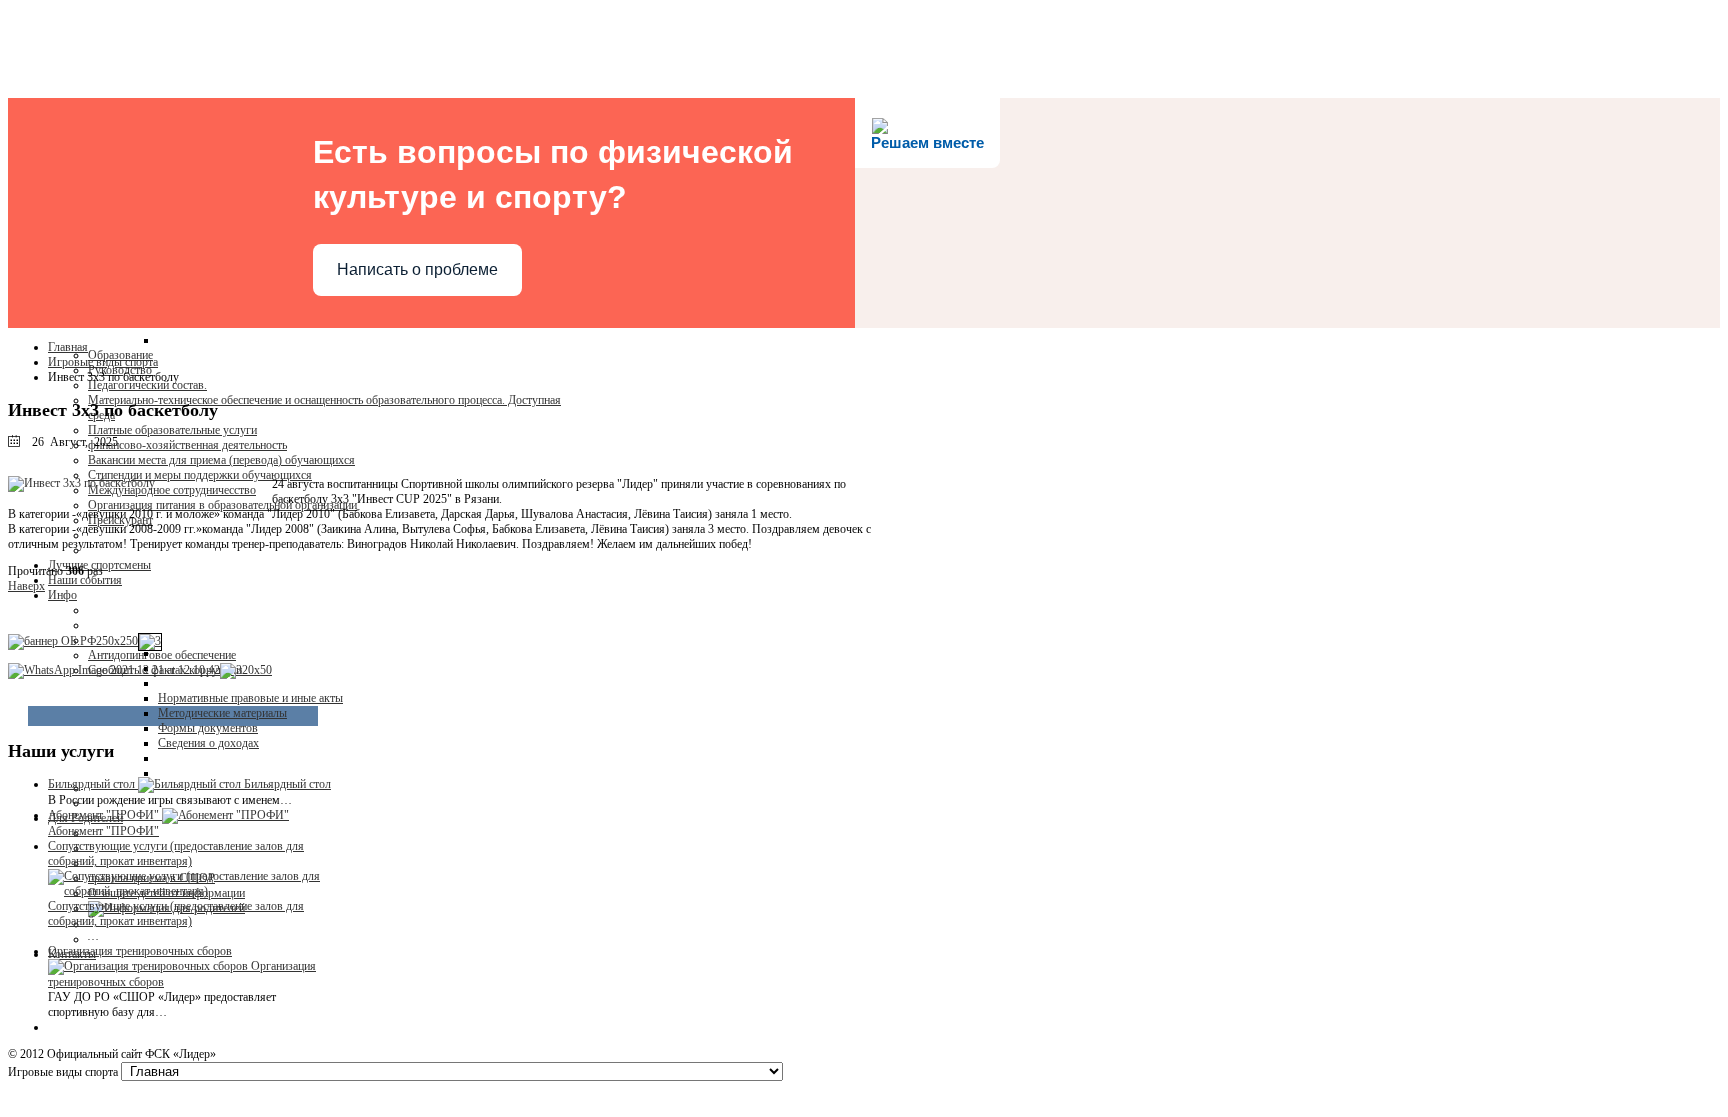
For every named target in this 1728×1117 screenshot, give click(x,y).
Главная (68, 347)
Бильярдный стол (287, 784)
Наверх (26, 586)
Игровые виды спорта (103, 362)
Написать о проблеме (417, 269)
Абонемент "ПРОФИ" (103, 831)
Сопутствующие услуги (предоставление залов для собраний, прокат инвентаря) (176, 913)
